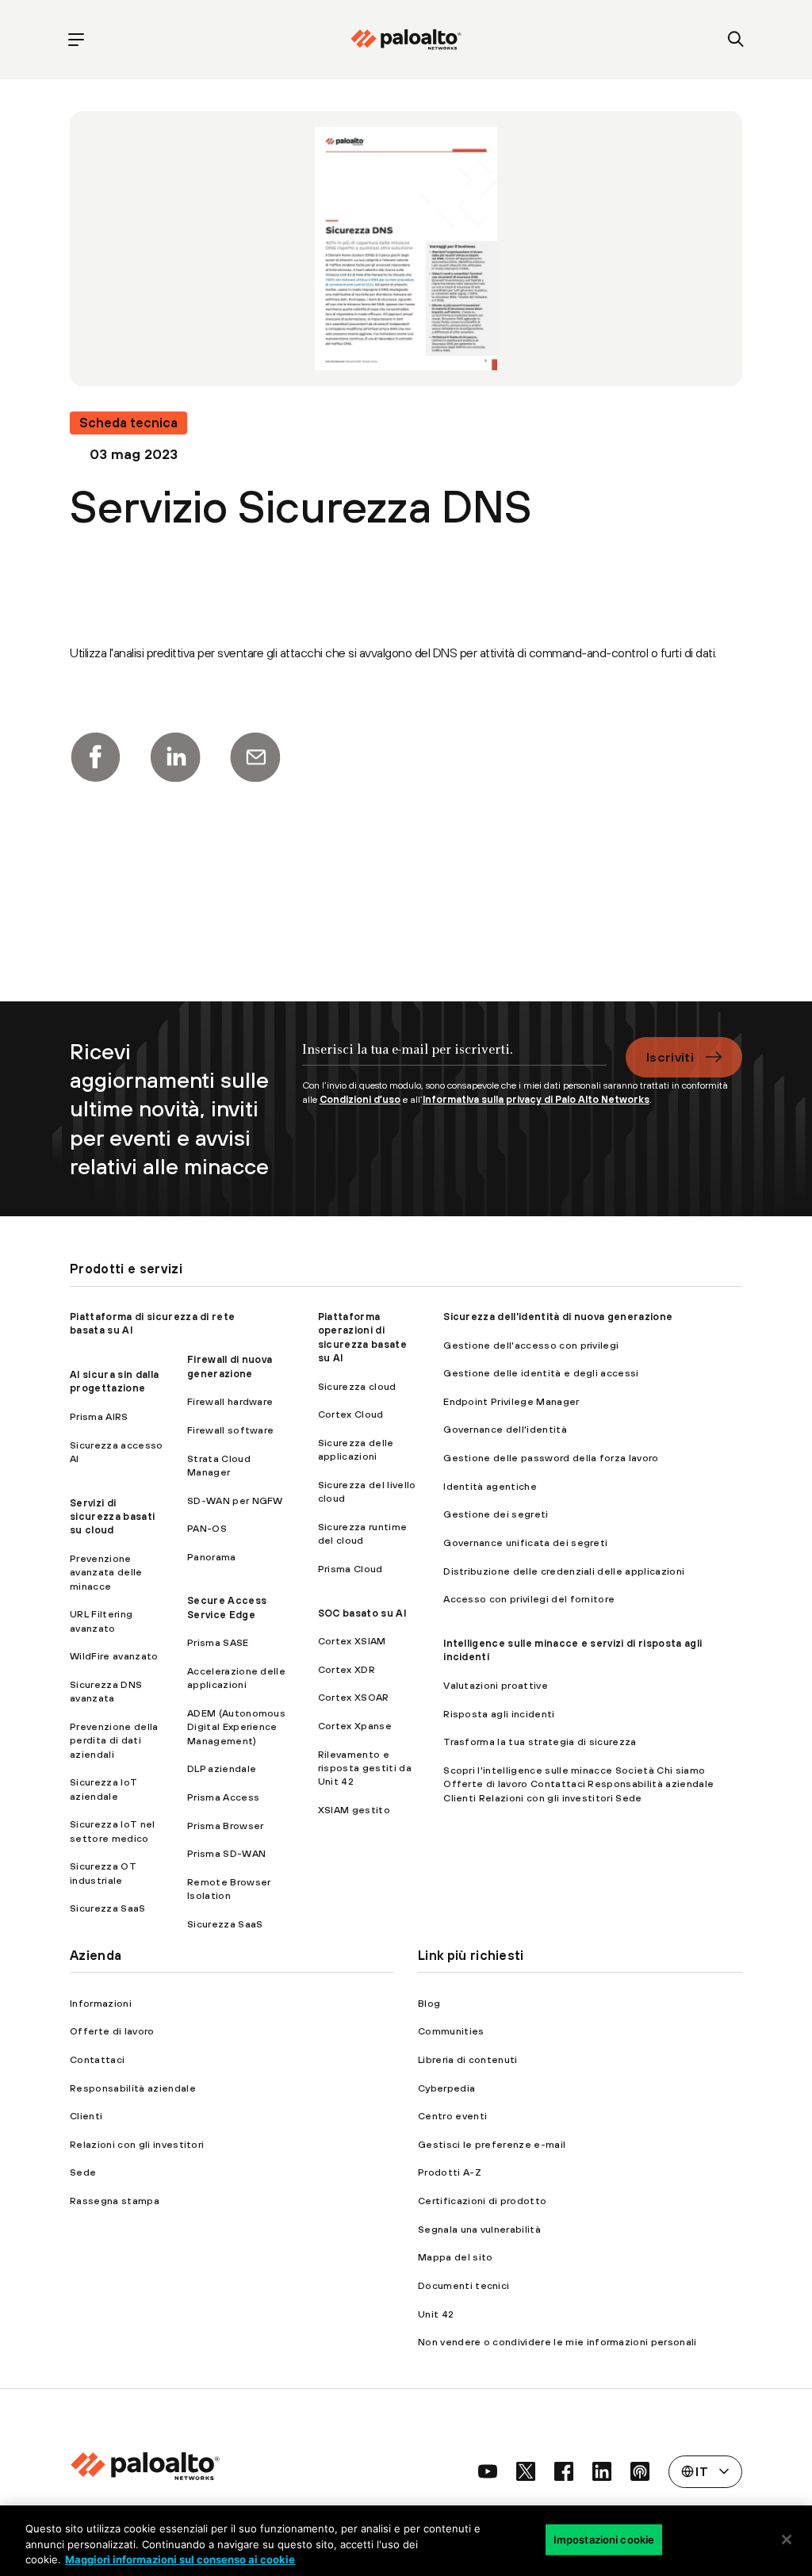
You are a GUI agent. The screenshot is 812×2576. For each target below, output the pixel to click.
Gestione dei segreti (496, 1514)
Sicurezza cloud (357, 1386)
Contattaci (97, 2059)
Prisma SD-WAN (226, 1853)
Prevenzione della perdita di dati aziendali (114, 1740)
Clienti (86, 2116)
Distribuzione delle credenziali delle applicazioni (564, 1571)
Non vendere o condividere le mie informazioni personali (557, 2342)
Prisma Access (223, 1797)
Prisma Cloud (350, 1569)
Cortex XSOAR (354, 1697)
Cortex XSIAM (352, 1641)
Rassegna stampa (115, 2201)
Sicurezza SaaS (107, 1908)
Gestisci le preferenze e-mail (492, 2144)
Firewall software (230, 1430)
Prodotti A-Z (450, 2172)
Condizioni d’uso (360, 1099)
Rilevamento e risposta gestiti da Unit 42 (365, 1768)
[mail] (255, 757)
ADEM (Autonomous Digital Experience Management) (236, 1727)
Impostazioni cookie (604, 2539)
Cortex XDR (347, 1669)
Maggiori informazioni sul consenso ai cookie (180, 2559)
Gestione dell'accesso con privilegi (531, 1345)
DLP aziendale (222, 1768)
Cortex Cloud (351, 1414)
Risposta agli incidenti (499, 1714)
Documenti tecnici (463, 2285)
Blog (429, 2003)
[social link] (488, 2471)
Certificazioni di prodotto (482, 2201)
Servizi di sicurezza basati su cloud (112, 1517)
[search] (736, 40)
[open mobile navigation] (76, 40)
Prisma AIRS (99, 1416)
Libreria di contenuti (468, 2059)
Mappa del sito (455, 2257)
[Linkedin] (175, 757)
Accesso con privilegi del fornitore (529, 1599)
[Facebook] (95, 757)
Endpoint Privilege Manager (511, 1401)
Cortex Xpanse (355, 1726)
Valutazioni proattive (496, 1685)
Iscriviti (670, 1057)
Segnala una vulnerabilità (479, 2229)
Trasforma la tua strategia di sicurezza (540, 1742)
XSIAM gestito (354, 1810)
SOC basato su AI (362, 1613)
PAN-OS (207, 1528)
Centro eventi (452, 2116)
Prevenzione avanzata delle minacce (106, 1572)
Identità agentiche (490, 1486)
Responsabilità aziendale (133, 2088)
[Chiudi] (787, 2540)
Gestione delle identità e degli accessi (541, 1373)
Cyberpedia (446, 2088)
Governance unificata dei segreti (525, 1543)
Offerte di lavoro (112, 2031)
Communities (451, 2031)
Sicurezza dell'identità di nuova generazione (558, 1317)
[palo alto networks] (406, 40)
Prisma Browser (225, 1826)
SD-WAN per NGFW (235, 1500)
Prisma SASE (218, 1642)
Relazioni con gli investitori (137, 2144)
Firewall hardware (230, 1401)
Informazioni (101, 2003)
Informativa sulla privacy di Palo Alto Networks (536, 1099)
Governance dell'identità (505, 1429)
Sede (83, 2172)
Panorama (212, 1557)
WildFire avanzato (114, 1656)
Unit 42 (436, 2314)
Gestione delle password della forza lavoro (551, 1458)
